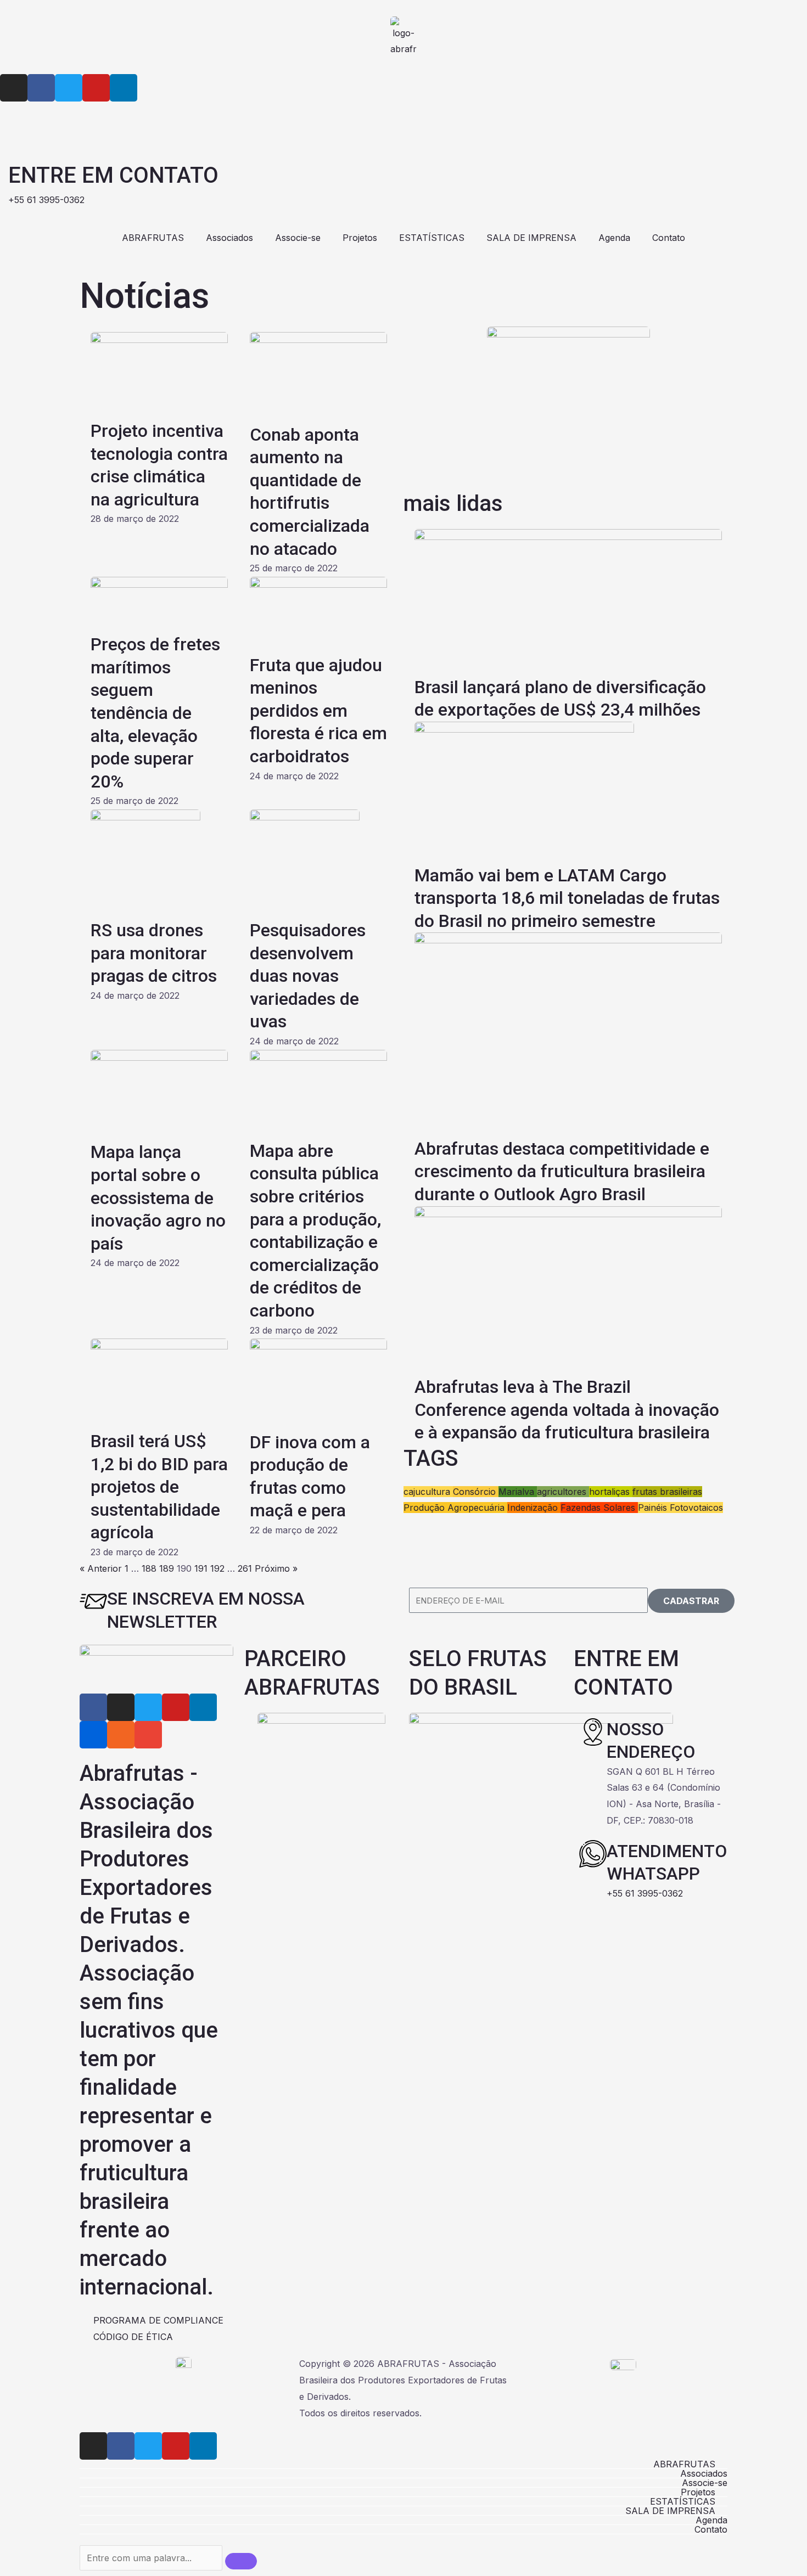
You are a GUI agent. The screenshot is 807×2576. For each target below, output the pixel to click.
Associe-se (298, 238)
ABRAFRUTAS (153, 238)
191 (201, 1568)
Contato (669, 238)
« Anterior (101, 1568)
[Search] (241, 2561)
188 (149, 1568)
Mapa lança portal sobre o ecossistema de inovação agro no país (158, 1197)
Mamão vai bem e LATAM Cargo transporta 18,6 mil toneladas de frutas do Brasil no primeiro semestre (567, 898)
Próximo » (276, 1568)
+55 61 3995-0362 (645, 1893)
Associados (229, 238)
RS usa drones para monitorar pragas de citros (154, 953)
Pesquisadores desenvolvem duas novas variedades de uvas (308, 976)
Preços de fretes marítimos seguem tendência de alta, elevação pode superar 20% (155, 713)
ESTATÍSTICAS (432, 238)
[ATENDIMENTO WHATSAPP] (593, 1854)
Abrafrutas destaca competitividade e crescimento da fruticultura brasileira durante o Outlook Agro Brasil (562, 1171)
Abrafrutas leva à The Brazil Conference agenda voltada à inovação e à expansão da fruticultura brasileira (567, 1410)
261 (245, 1568)
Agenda (614, 238)
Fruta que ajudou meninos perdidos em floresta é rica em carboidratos (318, 711)
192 (217, 1568)
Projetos (360, 238)
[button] (403, 2464)
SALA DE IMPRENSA (531, 238)
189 (167, 1568)
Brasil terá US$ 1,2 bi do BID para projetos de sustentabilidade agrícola (159, 1487)
